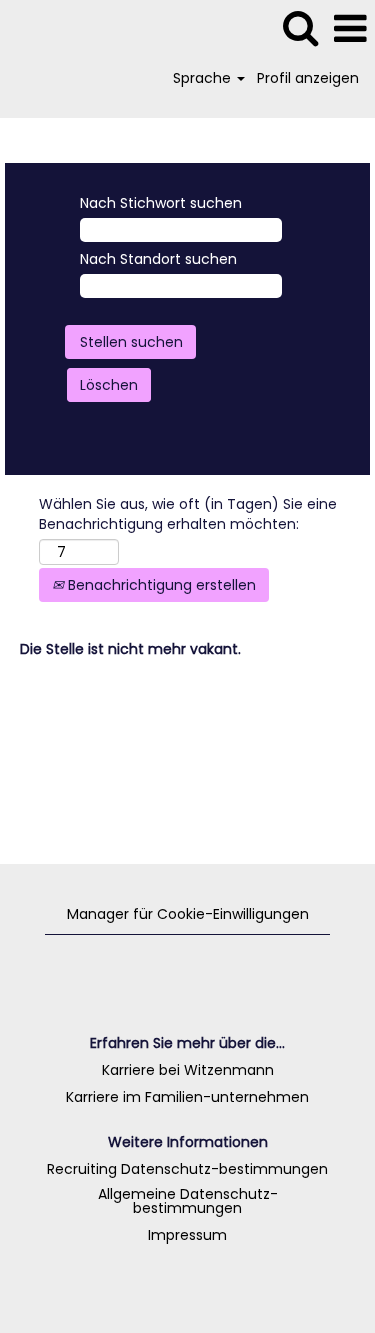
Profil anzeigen (308, 78)
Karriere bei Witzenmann (188, 1070)
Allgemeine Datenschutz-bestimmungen (188, 1201)
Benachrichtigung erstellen (160, 585)
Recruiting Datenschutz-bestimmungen (187, 1169)
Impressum (187, 1235)
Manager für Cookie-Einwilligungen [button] (188, 914)
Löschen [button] (109, 385)
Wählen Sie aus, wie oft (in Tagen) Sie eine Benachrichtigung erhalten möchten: (188, 514)
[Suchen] (300, 27)
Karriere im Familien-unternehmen (187, 1097)
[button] (350, 28)
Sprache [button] (204, 78)
